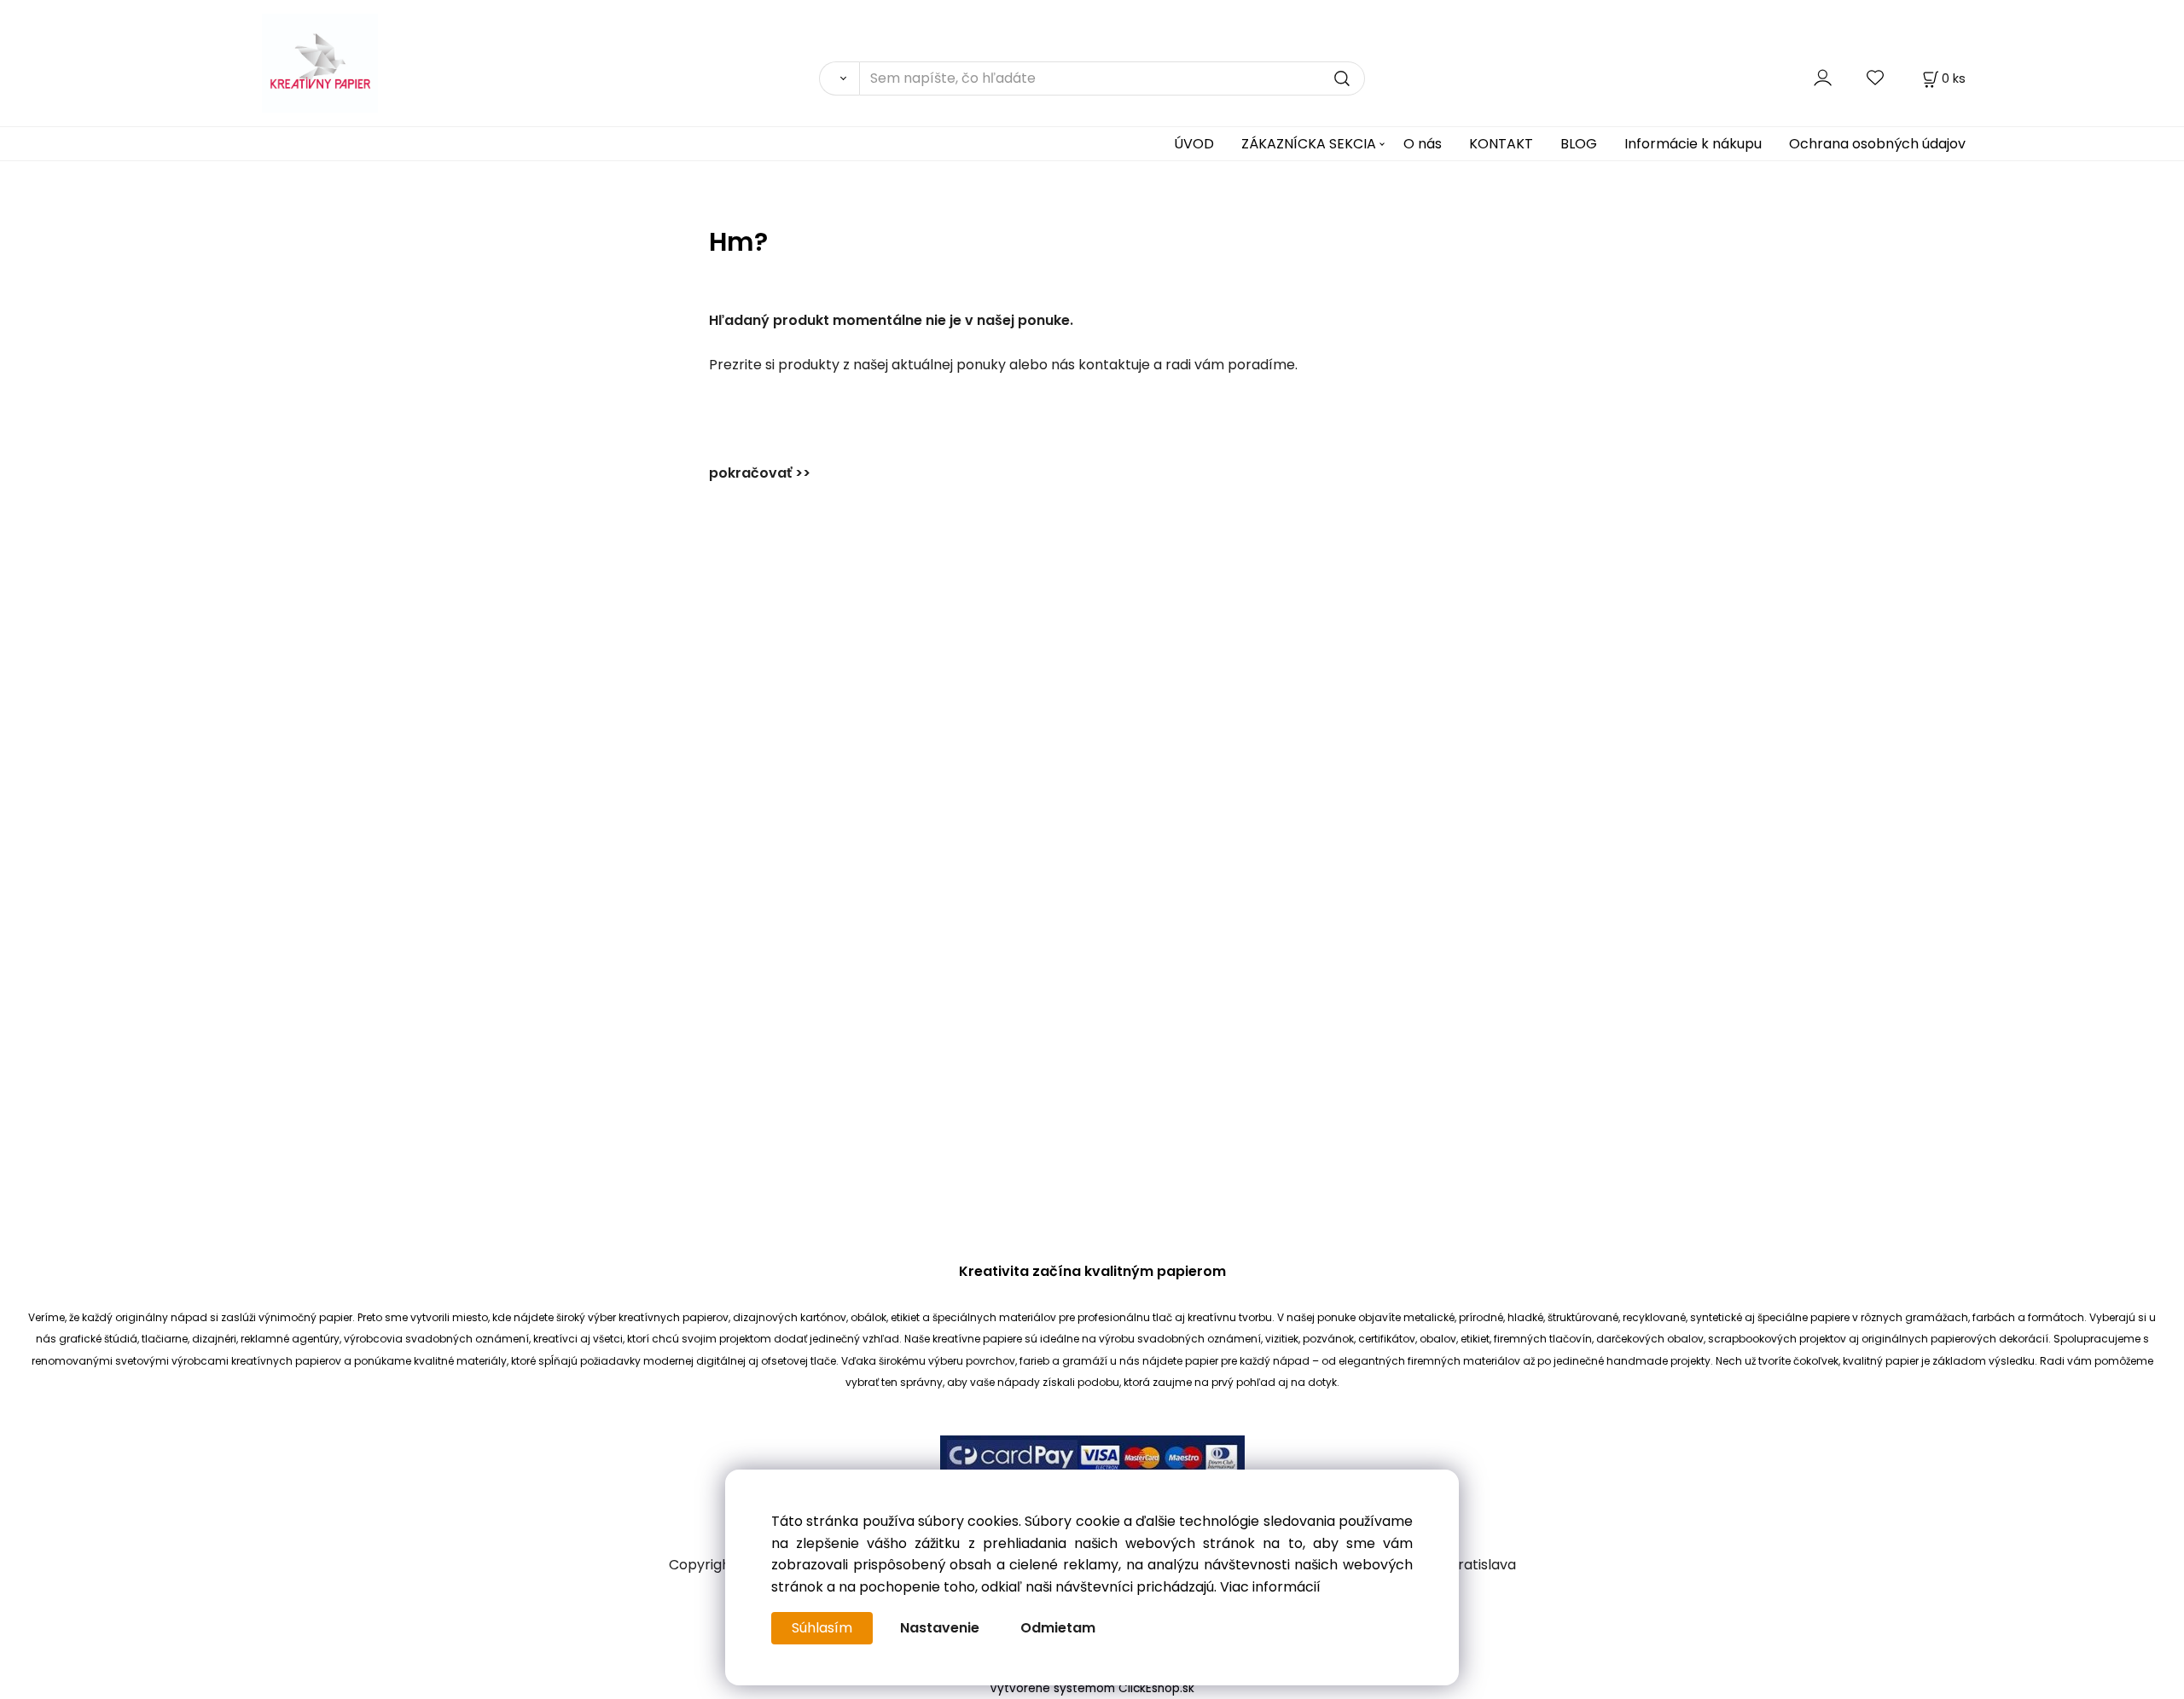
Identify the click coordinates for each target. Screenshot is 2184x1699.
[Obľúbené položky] (1876, 78)
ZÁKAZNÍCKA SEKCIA (1309, 144)
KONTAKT (1501, 144)
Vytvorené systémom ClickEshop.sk (1092, 1688)
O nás (1423, 144)
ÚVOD (1194, 144)
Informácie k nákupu (1693, 144)
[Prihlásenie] (1823, 78)
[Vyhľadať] (839, 78)
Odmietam (1058, 1628)
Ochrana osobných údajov (1877, 144)
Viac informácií (1270, 1587)
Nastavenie (940, 1628)
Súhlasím (822, 1628)
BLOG (1579, 144)
